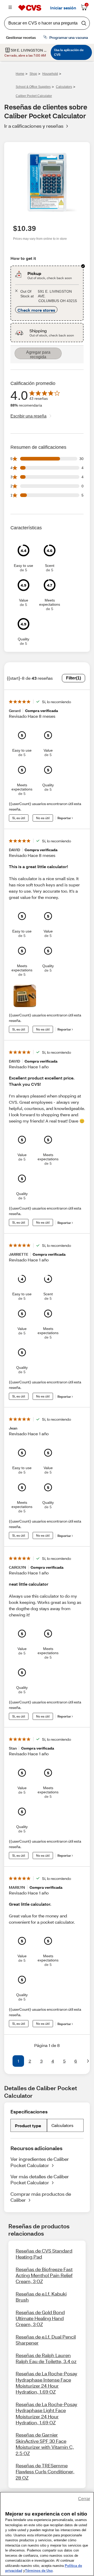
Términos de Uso (39, 2571)
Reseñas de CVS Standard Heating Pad (44, 2254)
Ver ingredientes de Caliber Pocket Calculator (40, 2162)
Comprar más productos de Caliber (41, 2197)
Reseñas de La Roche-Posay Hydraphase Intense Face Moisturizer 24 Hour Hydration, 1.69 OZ (46, 2383)
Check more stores (36, 310)
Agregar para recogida (38, 355)
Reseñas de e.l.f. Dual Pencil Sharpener (46, 2340)
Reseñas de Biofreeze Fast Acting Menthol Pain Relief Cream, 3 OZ (44, 2275)
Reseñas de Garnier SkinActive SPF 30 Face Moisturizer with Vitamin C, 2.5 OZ (45, 2444)
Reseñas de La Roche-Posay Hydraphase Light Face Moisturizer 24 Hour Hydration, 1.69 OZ (46, 2413)
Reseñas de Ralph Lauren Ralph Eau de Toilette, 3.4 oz (46, 2358)
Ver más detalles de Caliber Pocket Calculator (40, 2179)
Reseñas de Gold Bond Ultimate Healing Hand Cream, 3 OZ (40, 2318)
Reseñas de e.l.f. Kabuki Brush (41, 2297)
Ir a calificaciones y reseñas (34, 126)
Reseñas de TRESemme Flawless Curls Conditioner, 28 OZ (45, 2472)
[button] (6, 2061)
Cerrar (84, 2499)
